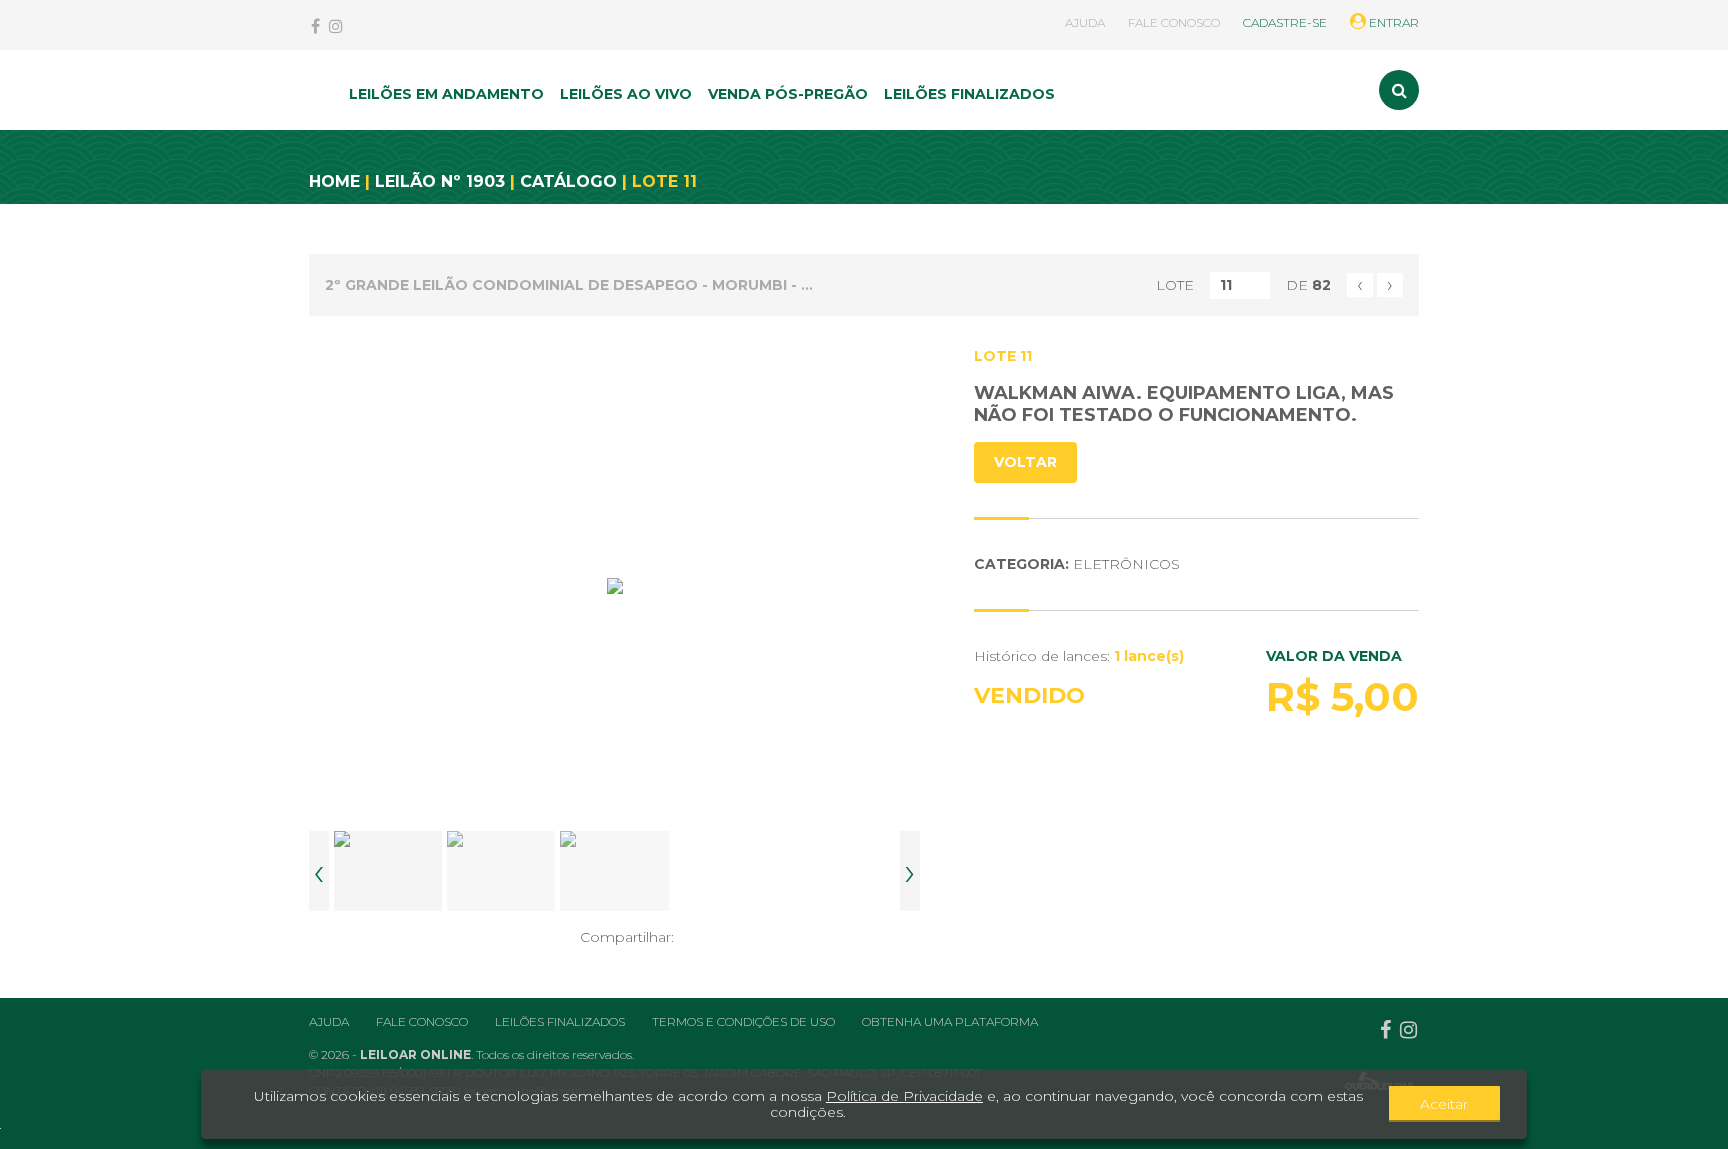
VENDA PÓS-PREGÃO (788, 94)
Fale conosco (422, 1021)
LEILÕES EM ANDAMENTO (446, 94)
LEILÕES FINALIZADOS (969, 94)
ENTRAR (1392, 22)
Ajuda (329, 1021)
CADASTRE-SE (1285, 22)
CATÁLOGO (568, 181)
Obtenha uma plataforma (950, 1021)
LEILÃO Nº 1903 (440, 181)
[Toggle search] (1399, 90)
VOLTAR (1025, 462)
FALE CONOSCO (1174, 22)
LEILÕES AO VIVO (626, 94)
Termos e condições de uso (743, 1021)
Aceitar (1444, 1104)
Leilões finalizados (560, 1021)
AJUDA (1085, 22)
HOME (334, 181)
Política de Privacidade (904, 1096)
